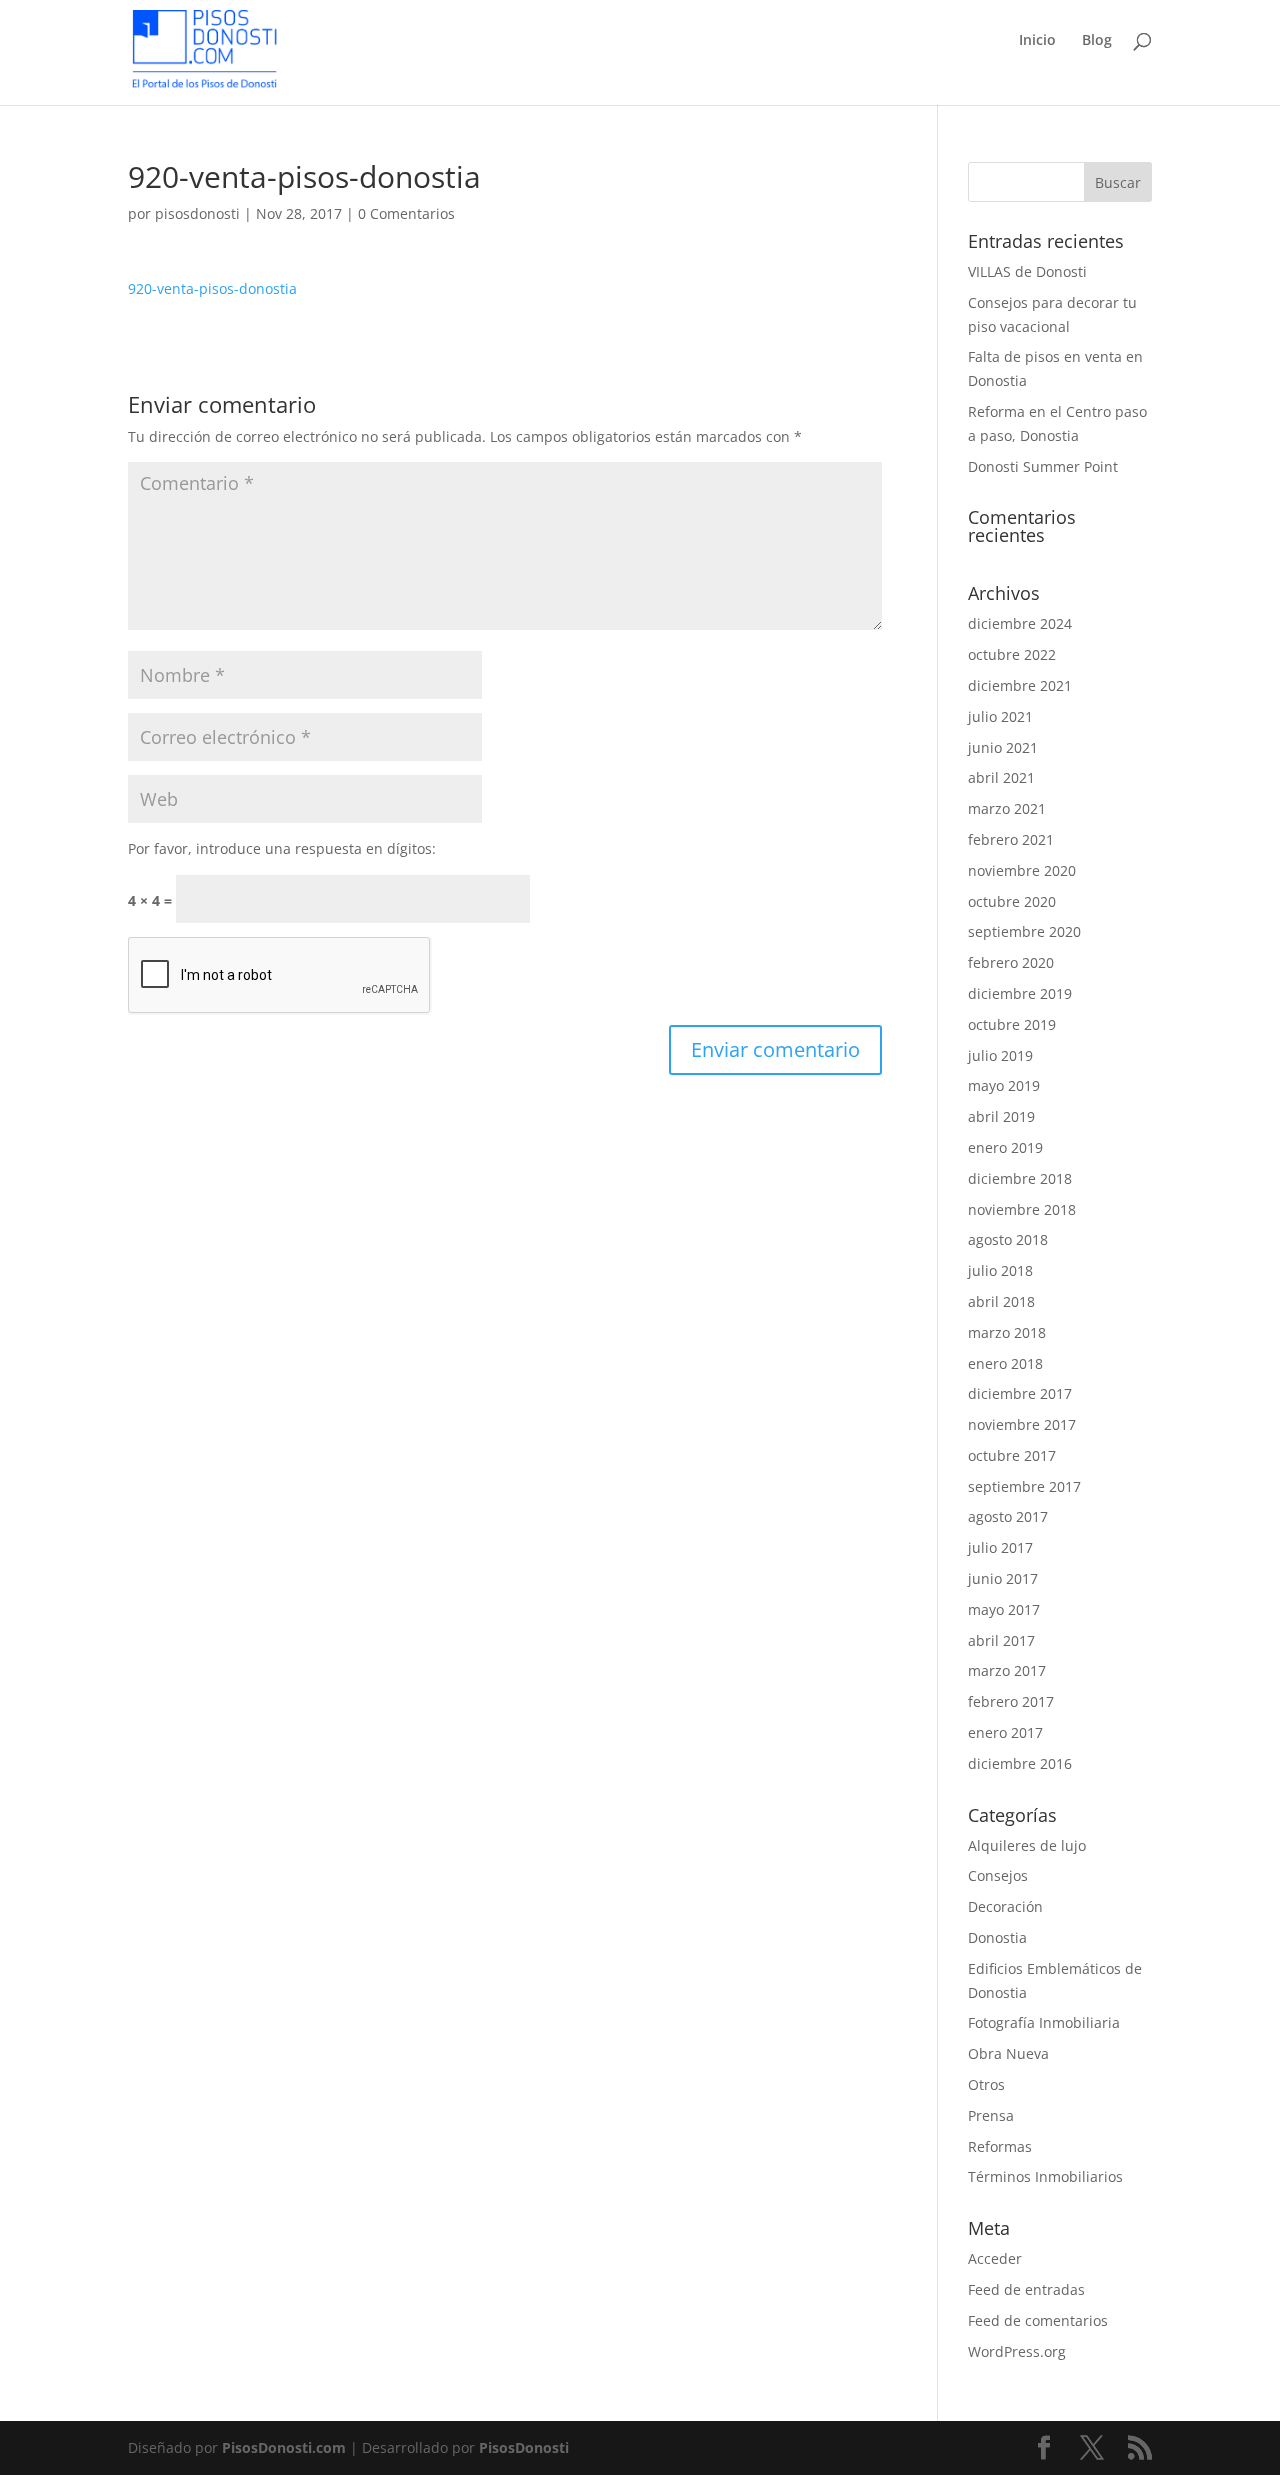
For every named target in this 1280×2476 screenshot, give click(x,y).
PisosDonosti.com (284, 2447)
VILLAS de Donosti (1027, 271)
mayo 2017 (1004, 1609)
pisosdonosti (197, 213)
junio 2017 (1003, 1578)
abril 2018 (1001, 1301)
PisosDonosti (524, 2447)
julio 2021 (1000, 716)
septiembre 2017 (1024, 1486)
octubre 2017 (1012, 1455)
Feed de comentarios (1038, 2320)
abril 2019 (1001, 1116)
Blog (1097, 41)
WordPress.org (1017, 2351)
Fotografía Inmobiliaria (1044, 2022)
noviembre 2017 (1022, 1424)
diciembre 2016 (1020, 1763)
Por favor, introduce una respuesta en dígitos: (282, 848)
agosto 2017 (1008, 1516)
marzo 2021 (1007, 808)
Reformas (1000, 2146)
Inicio (1037, 41)
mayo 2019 (1004, 1085)
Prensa (991, 2115)
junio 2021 (1003, 747)
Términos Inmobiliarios (1045, 2176)
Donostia (997, 1937)
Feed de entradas (1026, 2289)
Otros (986, 2084)
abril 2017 (1001, 1640)
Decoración (1005, 1906)
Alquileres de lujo (1027, 1845)
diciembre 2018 (1020, 1178)
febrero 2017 (1011, 1701)
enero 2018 (1005, 1363)
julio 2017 (1000, 1547)
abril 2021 (1001, 777)
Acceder (995, 2258)
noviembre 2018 (1022, 1209)
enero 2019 (1005, 1147)
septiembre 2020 (1024, 931)
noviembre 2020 (1022, 870)
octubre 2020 (1012, 901)
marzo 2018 (1007, 1332)
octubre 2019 (1012, 1024)
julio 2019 (1000, 1055)
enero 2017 (1005, 1732)
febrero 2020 (1011, 962)
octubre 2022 (1012, 654)
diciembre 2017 (1020, 1393)
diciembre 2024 (1020, 623)
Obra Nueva (1008, 2053)
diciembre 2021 (1020, 685)
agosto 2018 (1008, 1239)
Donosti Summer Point (1043, 466)
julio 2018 (1000, 1270)
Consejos (998, 1875)
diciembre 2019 (1020, 993)
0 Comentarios (406, 213)
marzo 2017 (1007, 1670)
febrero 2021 (1011, 839)
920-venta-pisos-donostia (212, 288)
